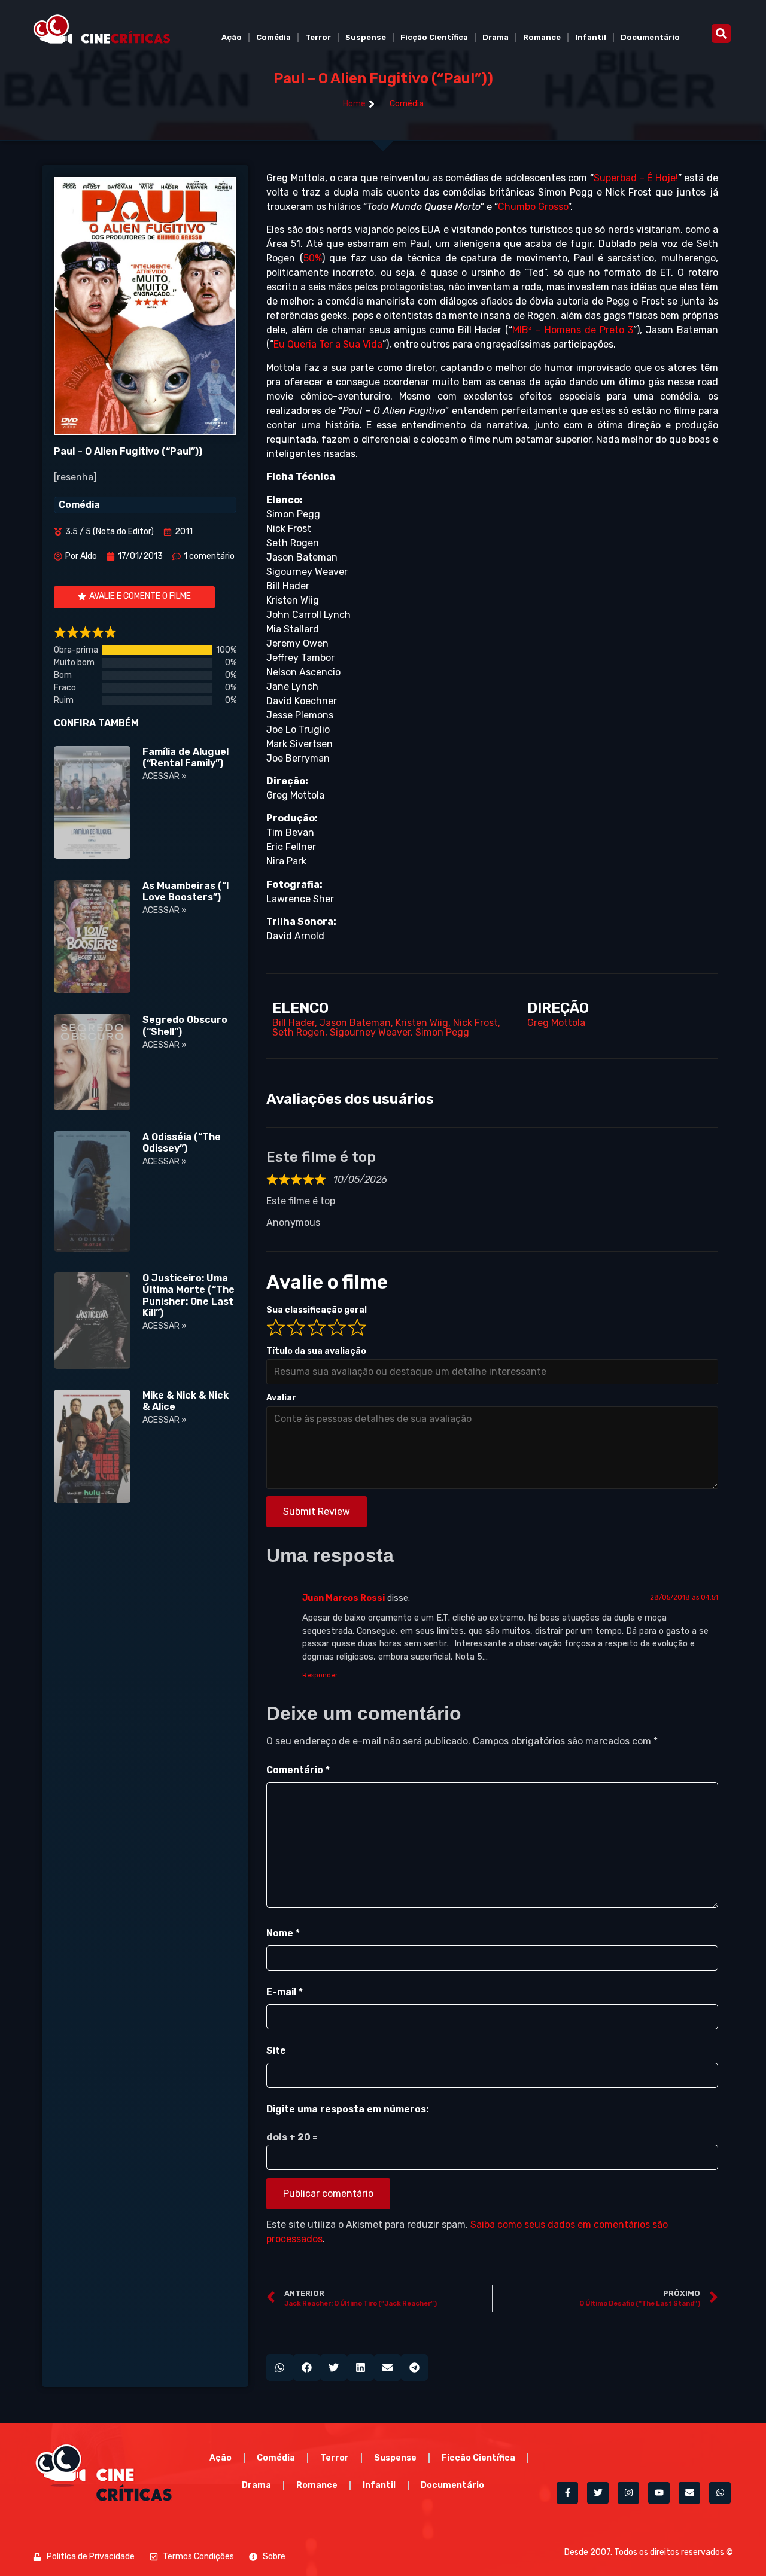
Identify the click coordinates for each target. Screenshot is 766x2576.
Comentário (298, 1770)
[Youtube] (659, 2493)
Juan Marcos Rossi (344, 1598)
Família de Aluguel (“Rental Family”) (186, 757)
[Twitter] (598, 2493)
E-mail (285, 1992)
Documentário (650, 37)
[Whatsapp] (720, 2493)
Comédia (273, 37)
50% (313, 258)
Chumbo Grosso (533, 207)
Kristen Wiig (422, 1023)
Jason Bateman (355, 1023)
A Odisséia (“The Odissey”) (182, 1143)
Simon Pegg (442, 1032)
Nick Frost (475, 1023)
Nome (283, 1933)
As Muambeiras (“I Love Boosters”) (186, 891)
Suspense (366, 37)
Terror (318, 37)
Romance (542, 37)
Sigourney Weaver (370, 1032)
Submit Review (317, 1511)
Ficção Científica (434, 37)
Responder (320, 1675)
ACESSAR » (165, 776)
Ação (232, 37)
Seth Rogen (299, 1032)
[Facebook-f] (567, 2493)
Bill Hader (294, 1023)
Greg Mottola (556, 1023)
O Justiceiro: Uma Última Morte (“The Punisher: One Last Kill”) (189, 1295)
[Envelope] (689, 2493)
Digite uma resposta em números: (347, 2109)
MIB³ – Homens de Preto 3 (572, 330)
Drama (496, 37)
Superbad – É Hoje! (636, 178)
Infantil (591, 37)
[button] (721, 34)
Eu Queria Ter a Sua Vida (328, 344)
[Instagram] (628, 2493)
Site (276, 2050)
